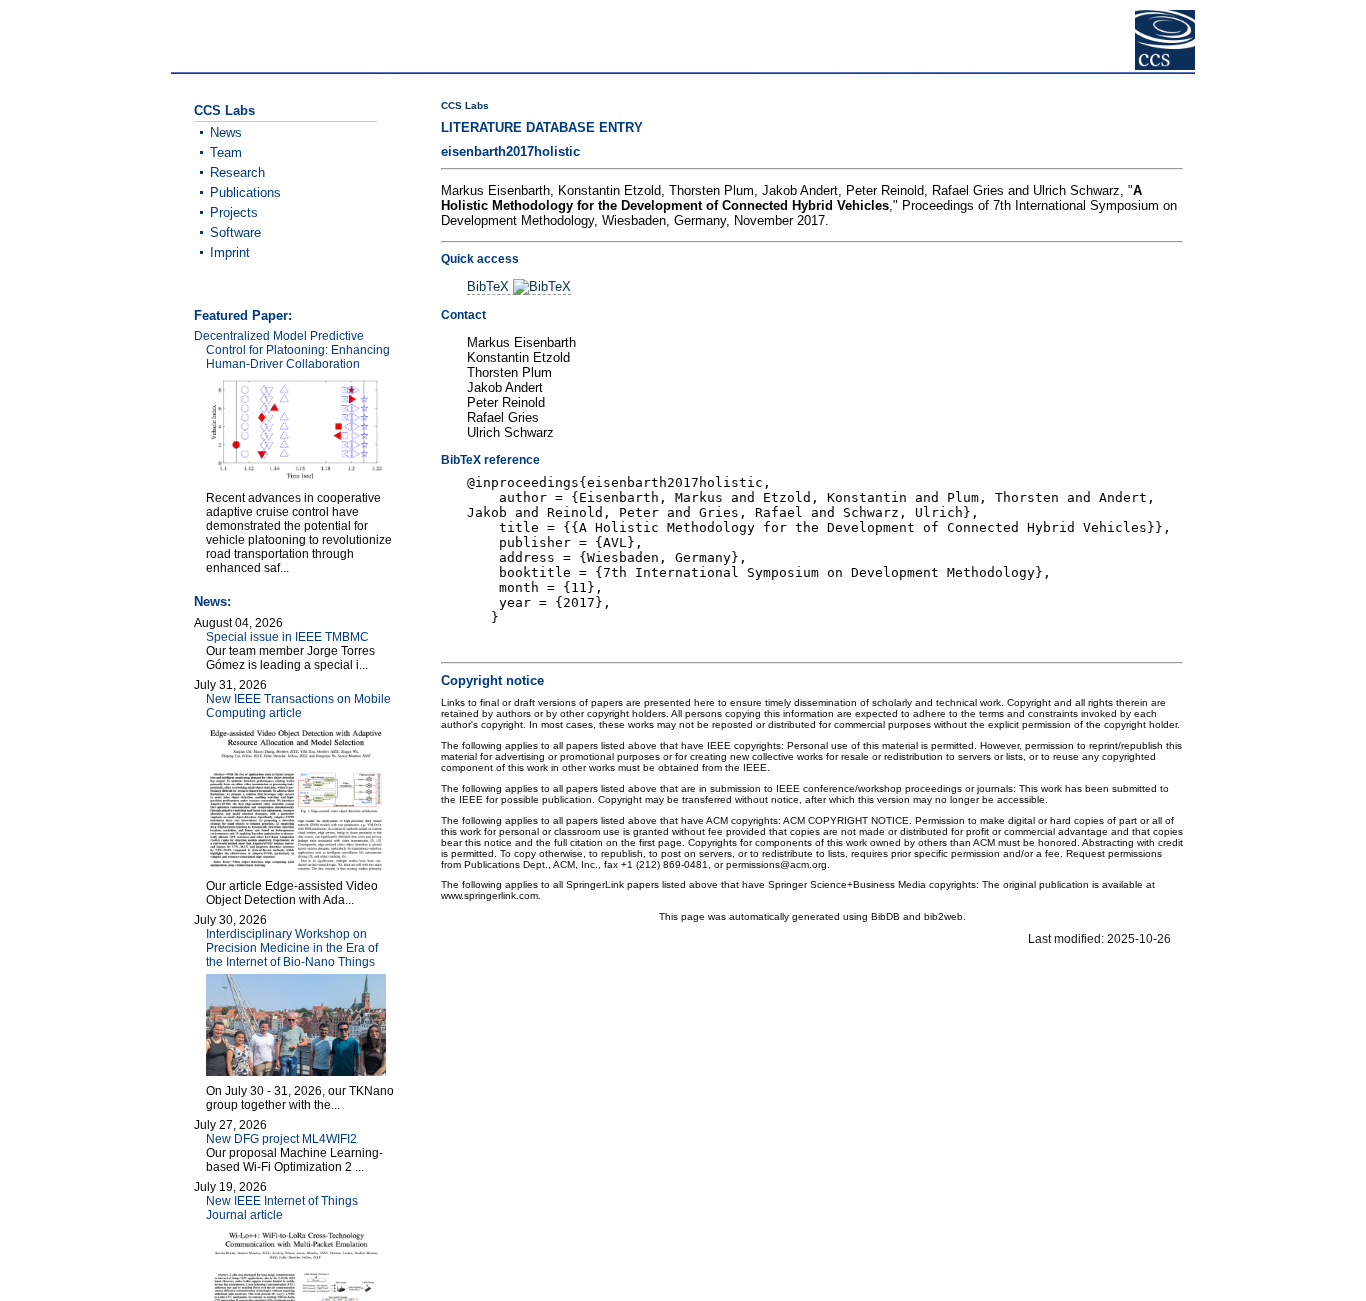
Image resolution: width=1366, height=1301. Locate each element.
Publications (245, 192)
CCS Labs (465, 105)
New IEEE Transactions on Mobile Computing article (298, 706)
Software (235, 232)
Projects (234, 212)
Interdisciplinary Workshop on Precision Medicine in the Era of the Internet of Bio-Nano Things (292, 948)
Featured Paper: (243, 315)
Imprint (230, 252)
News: (212, 601)
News (226, 132)
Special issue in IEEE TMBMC (287, 637)
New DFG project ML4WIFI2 (281, 1139)
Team (226, 152)
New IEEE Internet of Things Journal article (282, 1208)
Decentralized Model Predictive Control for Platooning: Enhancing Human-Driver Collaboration (292, 350)
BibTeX (490, 286)
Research (237, 172)
